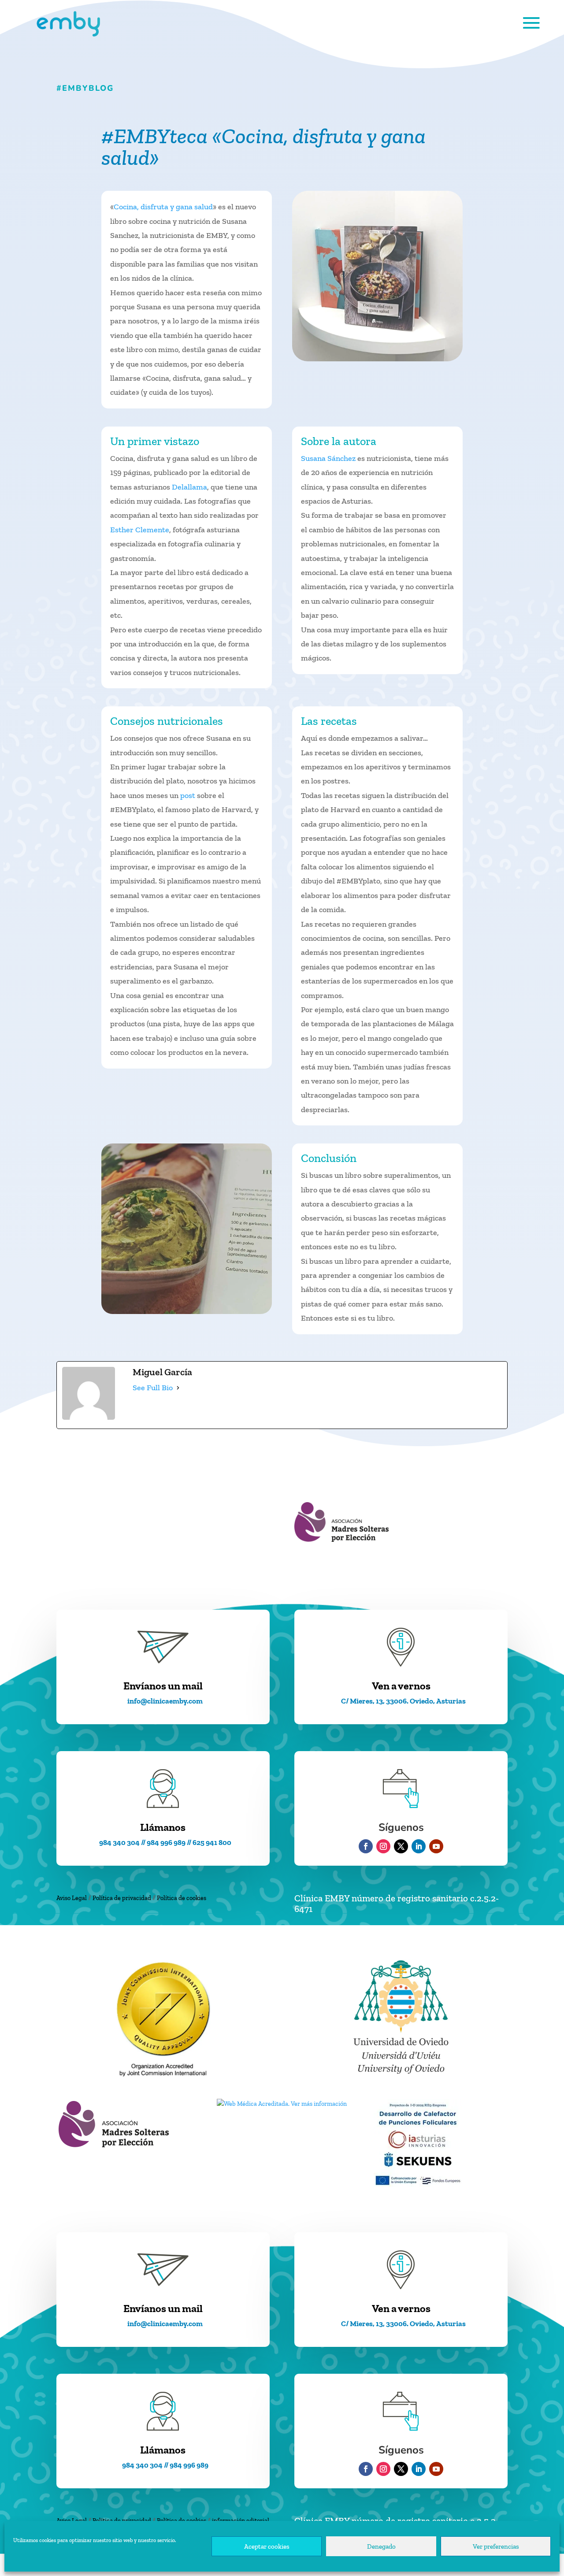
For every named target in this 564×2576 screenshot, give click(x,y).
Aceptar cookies (267, 2546)
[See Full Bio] (178, 1388)
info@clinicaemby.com (165, 1701)
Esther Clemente (140, 530)
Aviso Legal (72, 1898)
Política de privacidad (122, 1898)
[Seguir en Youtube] (436, 1846)
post (188, 795)
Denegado (381, 2546)
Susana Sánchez (328, 458)
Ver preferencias (496, 2546)
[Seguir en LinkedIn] (419, 1846)
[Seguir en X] (401, 1846)
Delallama (189, 487)
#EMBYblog (85, 88)
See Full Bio (153, 1388)
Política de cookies (182, 1898)
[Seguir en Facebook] (366, 1846)
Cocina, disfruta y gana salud (163, 207)
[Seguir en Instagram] (383, 1846)
